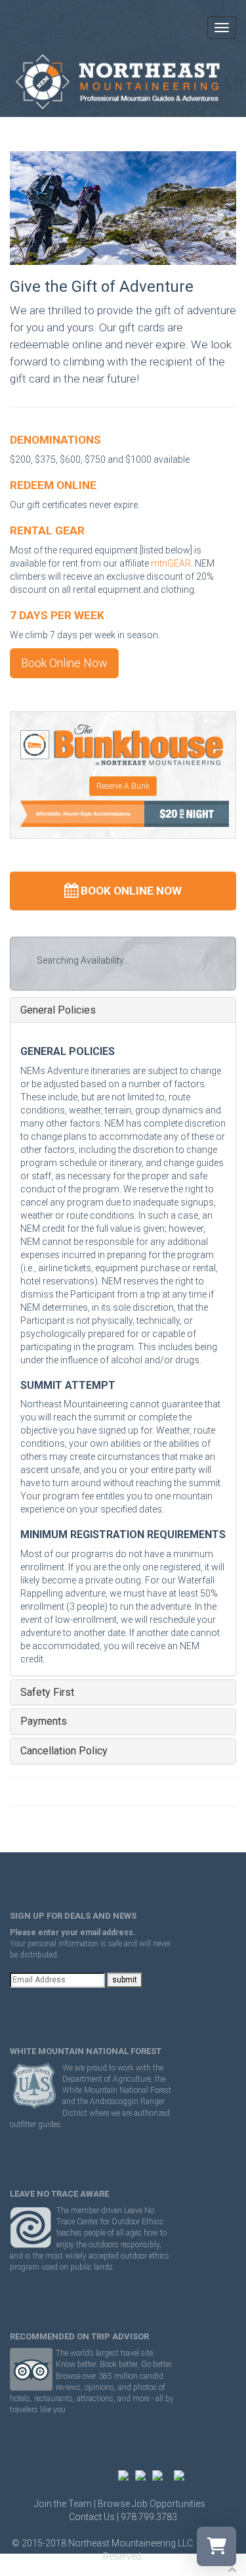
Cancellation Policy (64, 1751)
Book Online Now (64, 663)
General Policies (58, 1010)
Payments (44, 1721)
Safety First (47, 1693)
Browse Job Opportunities (152, 2504)
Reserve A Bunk (123, 786)
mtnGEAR (171, 563)
